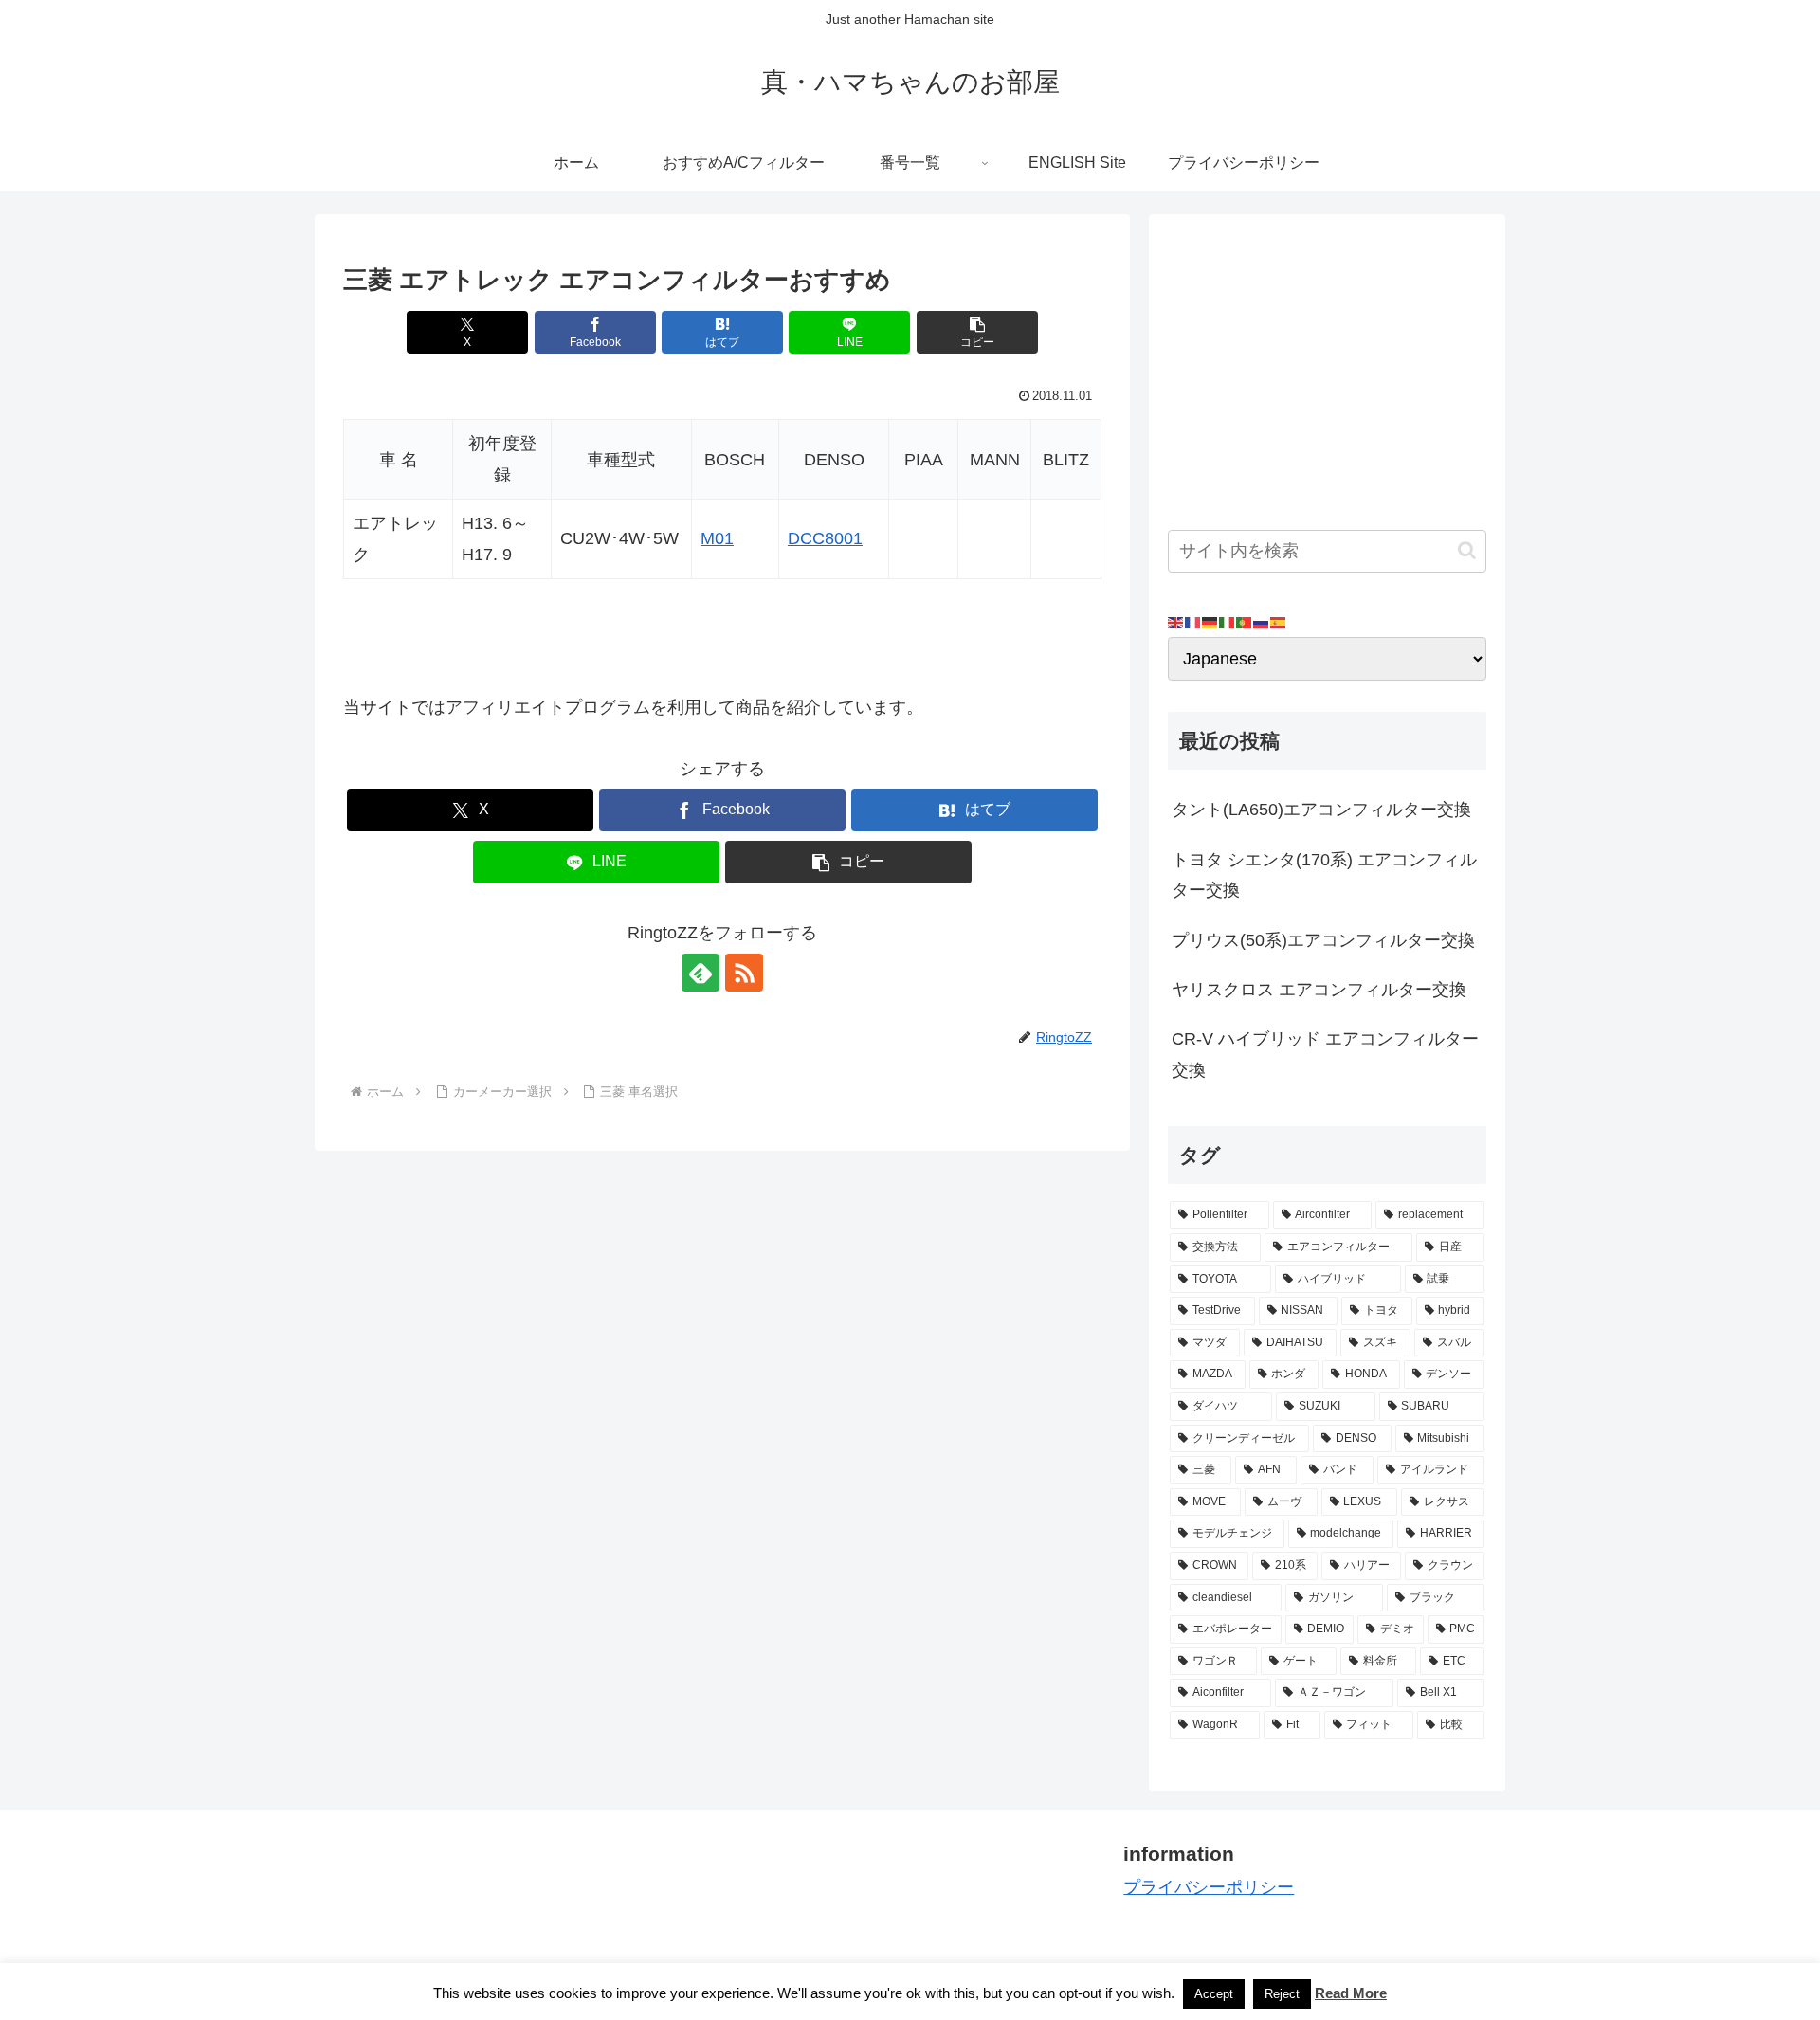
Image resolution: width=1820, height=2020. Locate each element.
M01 (717, 538)
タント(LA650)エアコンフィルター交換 (1321, 810)
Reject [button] (1282, 1994)
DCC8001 (825, 538)
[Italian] (1228, 622)
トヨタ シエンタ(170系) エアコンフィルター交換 (1324, 875)
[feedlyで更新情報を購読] (701, 973)
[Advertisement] (1327, 366)
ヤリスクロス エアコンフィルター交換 (1319, 990)
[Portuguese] (1245, 622)
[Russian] (1262, 622)
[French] (1193, 622)
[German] (1210, 622)
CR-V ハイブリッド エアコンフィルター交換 (1325, 1054)
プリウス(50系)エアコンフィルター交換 (1323, 940)
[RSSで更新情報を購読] (744, 973)
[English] (1176, 622)
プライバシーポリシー (1209, 1887)
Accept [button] (1214, 1994)
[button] (977, 332)
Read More (1351, 1993)
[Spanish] (1279, 622)
